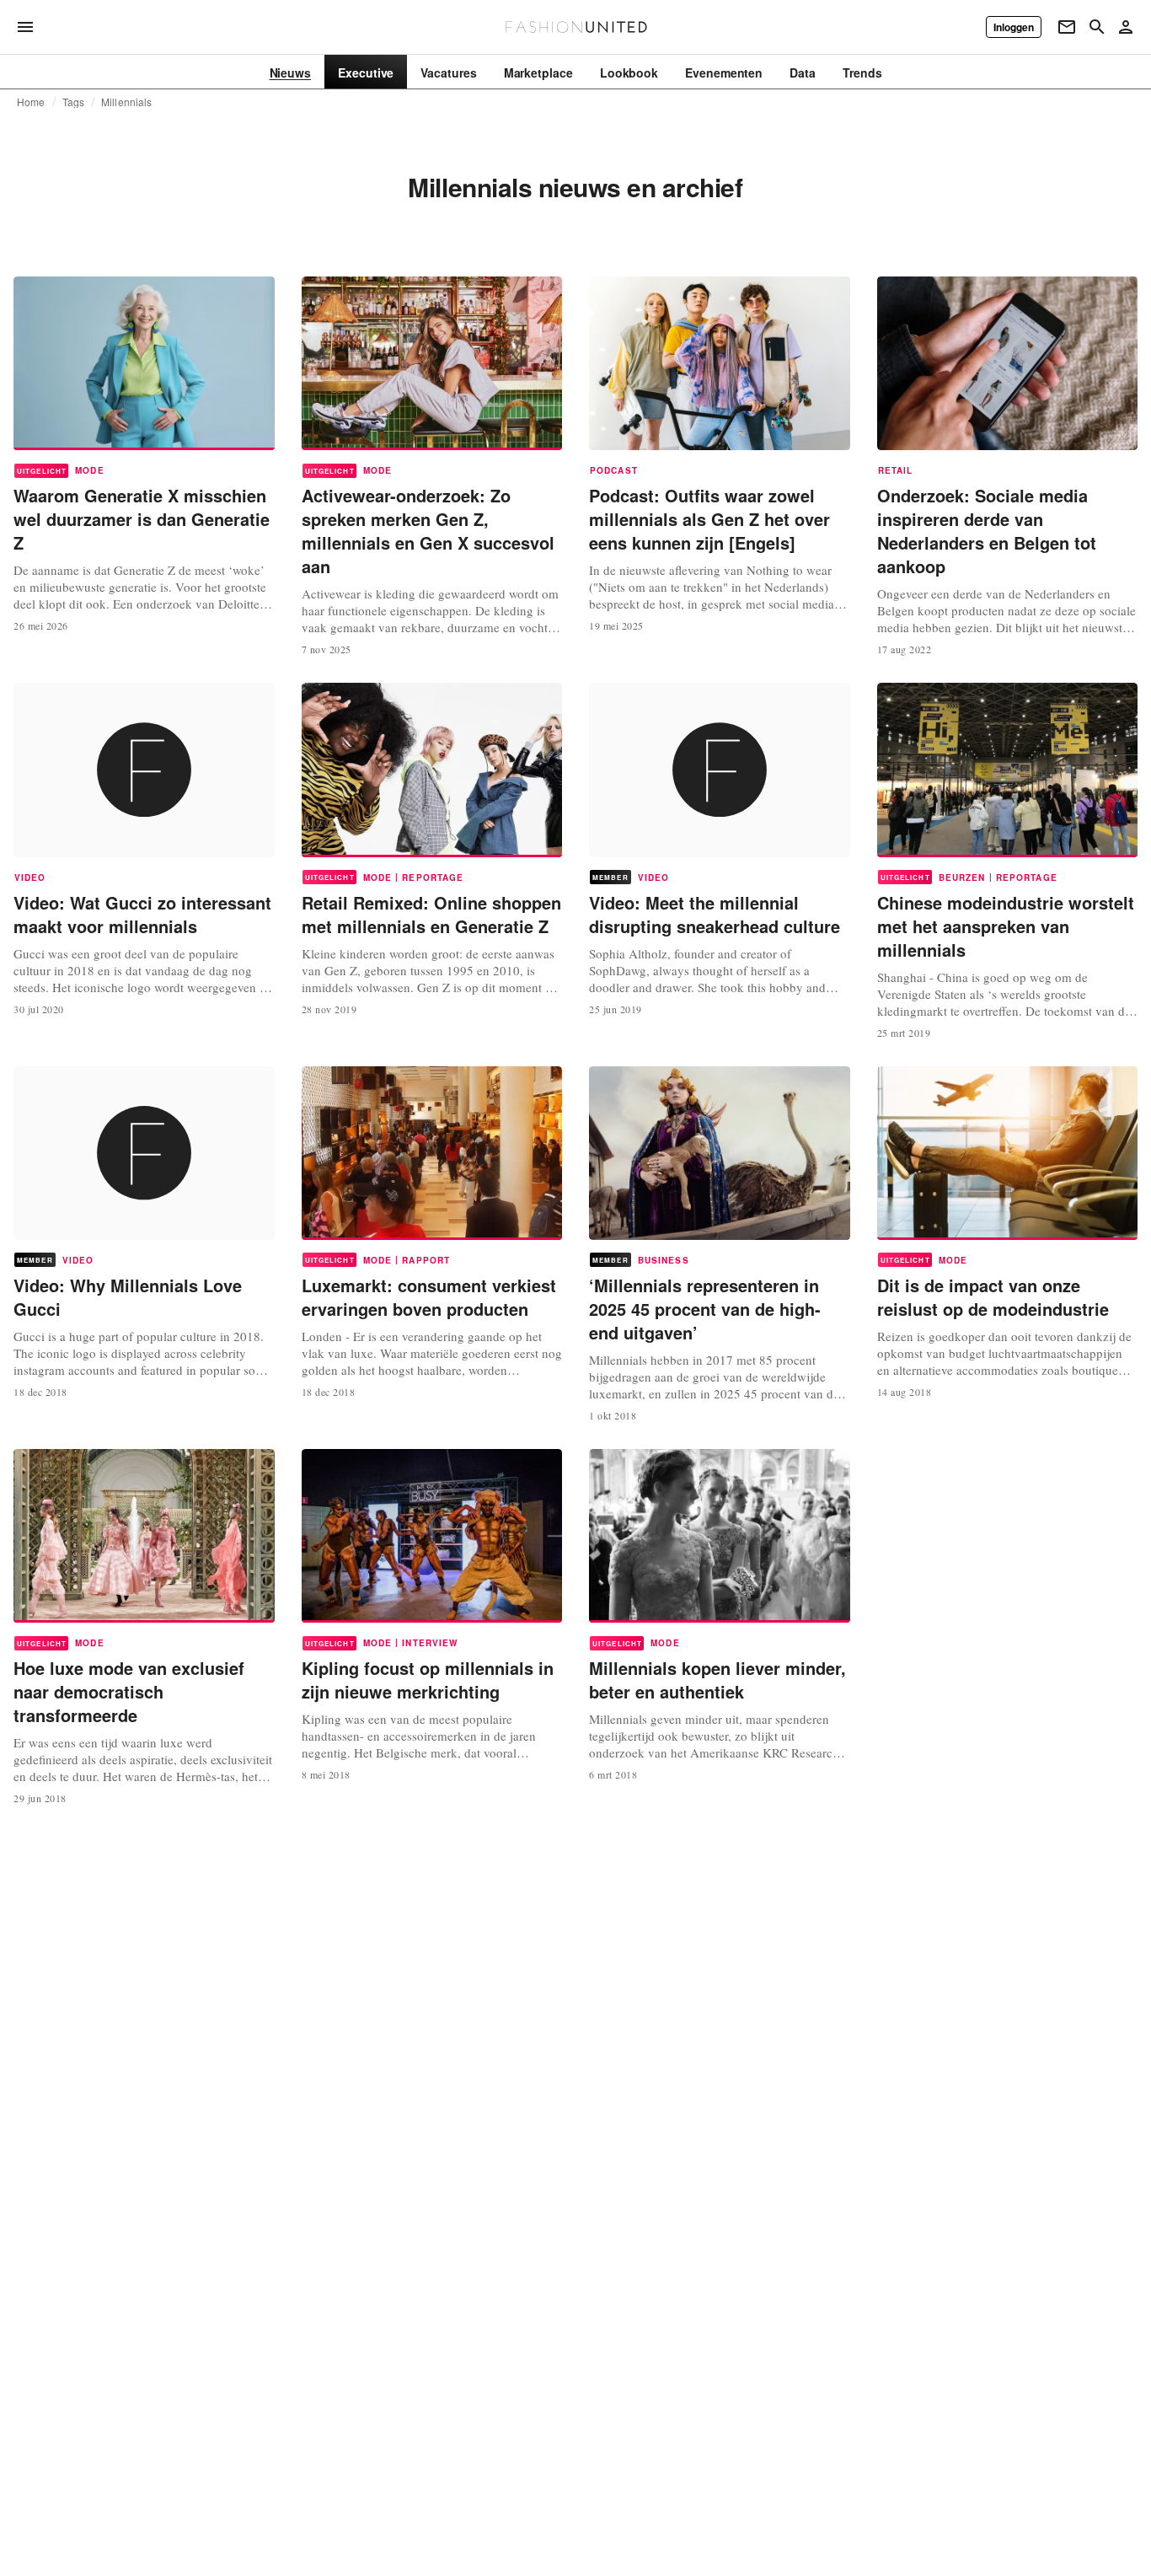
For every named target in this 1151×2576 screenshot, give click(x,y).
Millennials (126, 102)
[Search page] (1097, 27)
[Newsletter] (1067, 27)
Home (31, 102)
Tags (74, 102)
